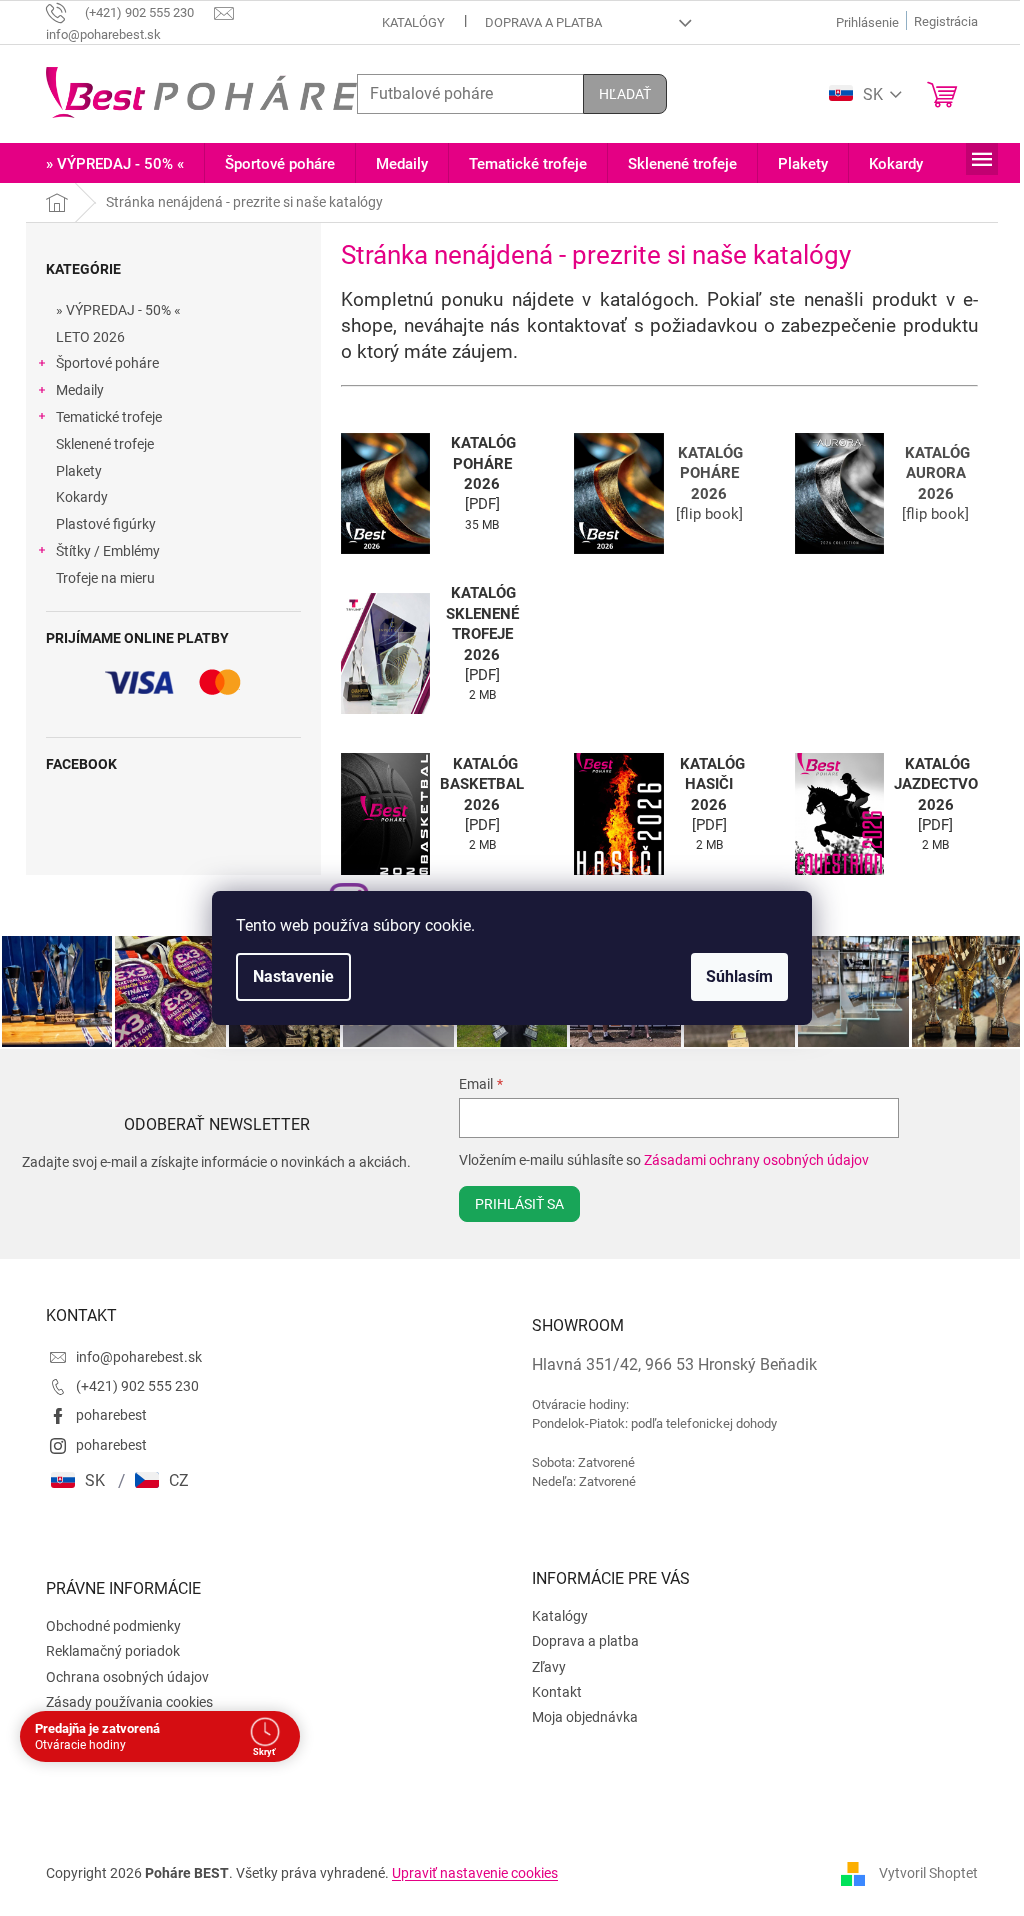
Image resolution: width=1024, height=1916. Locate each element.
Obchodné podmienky (106, 1624)
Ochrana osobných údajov (120, 1675)
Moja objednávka (578, 1716)
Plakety (72, 471)
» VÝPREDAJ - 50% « (111, 310)
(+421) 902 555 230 (130, 1384)
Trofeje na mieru (98, 578)
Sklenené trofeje (98, 444)
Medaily (73, 390)
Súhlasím (732, 976)
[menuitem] (108, 164)
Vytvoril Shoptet (921, 1871)
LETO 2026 (83, 337)
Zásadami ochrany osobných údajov (745, 1158)
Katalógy (405, 22)
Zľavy (542, 1665)
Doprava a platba (535, 22)
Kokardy (75, 497)
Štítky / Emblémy (101, 551)
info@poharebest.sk (132, 1355)
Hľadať (618, 94)
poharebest (104, 1414)
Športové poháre (100, 363)
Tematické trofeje (102, 417)
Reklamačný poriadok (106, 1650)
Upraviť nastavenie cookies (468, 1871)
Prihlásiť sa (508, 1202)
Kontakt (550, 1690)
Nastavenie (286, 976)
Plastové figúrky (99, 524)
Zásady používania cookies (122, 1700)
